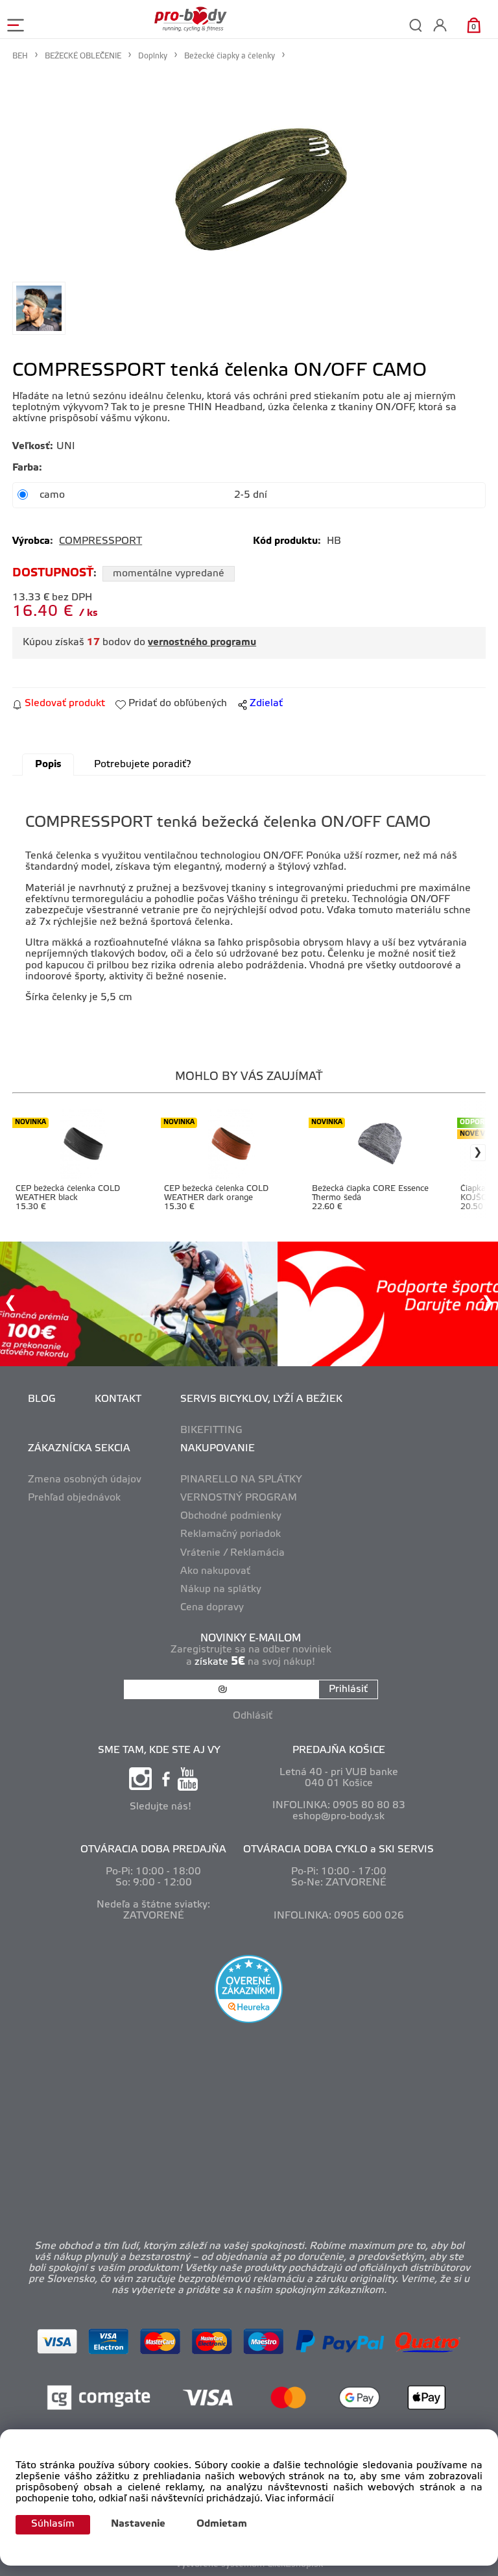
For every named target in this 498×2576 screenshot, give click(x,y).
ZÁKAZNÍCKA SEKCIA (79, 1449)
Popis (48, 765)
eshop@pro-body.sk (338, 1817)
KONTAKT (118, 1399)
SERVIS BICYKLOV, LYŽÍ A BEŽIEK (261, 1399)
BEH (20, 56)
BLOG (42, 1399)
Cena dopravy (212, 1608)
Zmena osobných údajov (85, 1480)
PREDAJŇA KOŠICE (339, 1750)
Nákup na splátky (221, 1589)
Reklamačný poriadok (231, 1534)
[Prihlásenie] (440, 25)
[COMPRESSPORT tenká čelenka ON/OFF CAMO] (249, 173)
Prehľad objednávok (74, 1498)
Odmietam (222, 2524)
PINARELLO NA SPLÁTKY (241, 1480)
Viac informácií (300, 2499)
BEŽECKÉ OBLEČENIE (83, 56)
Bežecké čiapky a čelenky (230, 56)
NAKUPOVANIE (218, 1449)
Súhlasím (53, 2524)
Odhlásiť (253, 1716)
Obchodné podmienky (231, 1516)
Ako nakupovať (215, 1571)
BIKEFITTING (211, 1430)
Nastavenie (138, 2524)
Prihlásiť (348, 1689)
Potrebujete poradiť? (142, 765)
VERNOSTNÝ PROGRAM (239, 1498)
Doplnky (153, 56)
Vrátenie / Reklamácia (232, 1553)
